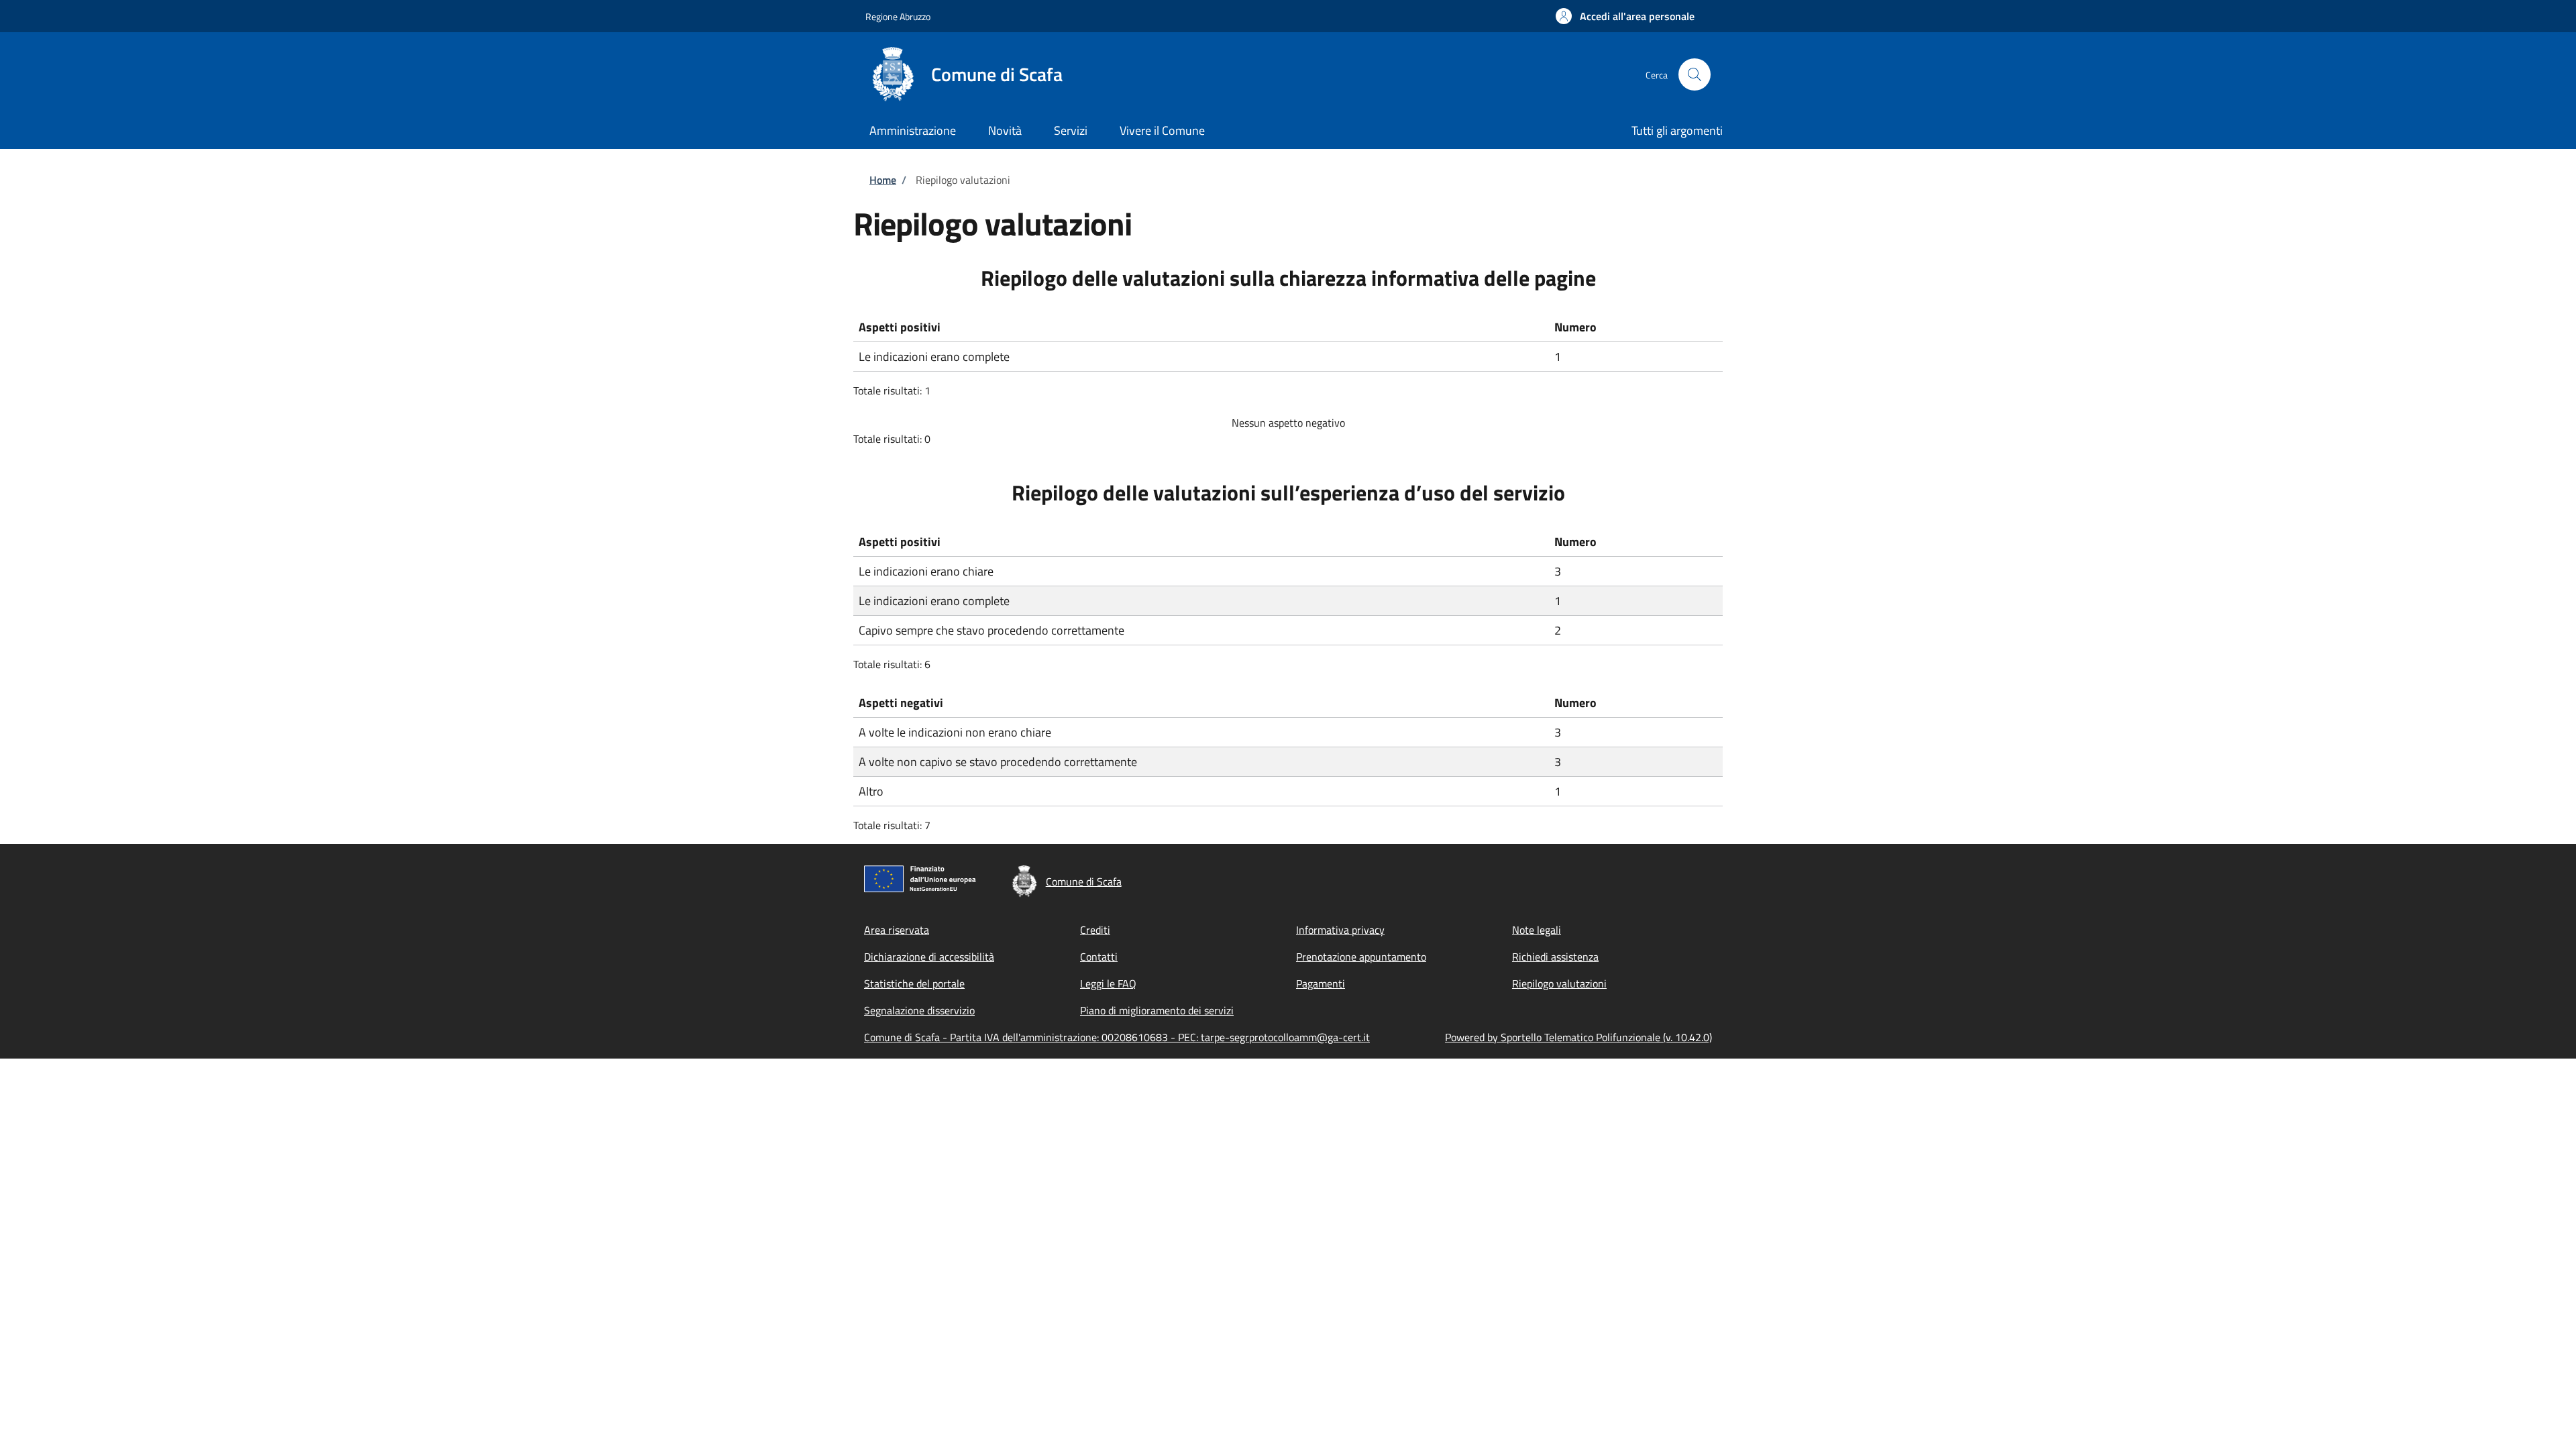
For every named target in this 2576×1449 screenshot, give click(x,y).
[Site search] (1695, 74)
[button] (1625, 16)
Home (883, 180)
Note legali (1537, 930)
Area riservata (897, 930)
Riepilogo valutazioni (1559, 983)
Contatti (1099, 957)
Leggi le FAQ (1108, 983)
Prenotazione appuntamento (1361, 957)
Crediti (1095, 930)
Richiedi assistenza (1555, 957)
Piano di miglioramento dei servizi (1157, 1010)
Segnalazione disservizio (919, 1010)
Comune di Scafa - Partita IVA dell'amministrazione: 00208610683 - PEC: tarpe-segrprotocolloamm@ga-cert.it (1117, 1037)
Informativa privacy (1340, 930)
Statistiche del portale (914, 983)
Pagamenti (1321, 983)
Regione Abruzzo (898, 16)
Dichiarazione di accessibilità (929, 957)
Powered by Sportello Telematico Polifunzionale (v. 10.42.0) (1578, 1037)
